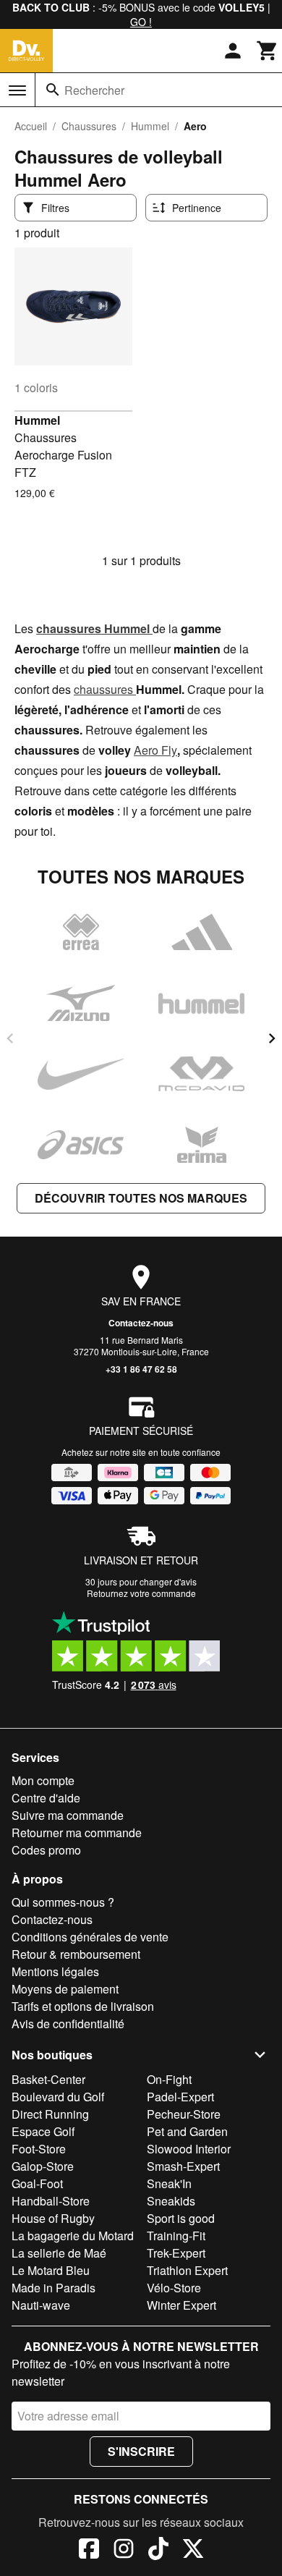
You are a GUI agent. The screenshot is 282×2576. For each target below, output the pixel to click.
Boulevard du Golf (58, 2097)
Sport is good (181, 2218)
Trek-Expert (176, 2253)
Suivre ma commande (68, 1815)
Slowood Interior (189, 2149)
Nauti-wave (41, 2305)
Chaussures (89, 126)
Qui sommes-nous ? (63, 1902)
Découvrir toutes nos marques (141, 1198)
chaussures (105, 689)
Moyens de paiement (65, 1989)
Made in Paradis (54, 2288)
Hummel (150, 126)
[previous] (10, 1038)
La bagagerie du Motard (73, 2236)
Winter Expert (181, 2305)
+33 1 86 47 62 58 (141, 1369)
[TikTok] (158, 2551)
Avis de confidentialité (68, 2024)
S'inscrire (141, 2451)
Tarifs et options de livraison (83, 2006)
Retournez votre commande (141, 1593)
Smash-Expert (183, 2166)
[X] (193, 2551)
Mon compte (43, 1780)
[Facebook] (89, 2551)
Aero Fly (155, 750)
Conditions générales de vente (90, 1937)
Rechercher (94, 90)
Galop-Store (43, 2166)
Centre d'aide (46, 1798)
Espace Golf (43, 2131)
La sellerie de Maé (59, 2253)
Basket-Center (48, 2079)
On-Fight (169, 2079)
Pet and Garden (187, 2131)
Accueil (31, 126)
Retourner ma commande (77, 1833)
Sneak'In (169, 2183)
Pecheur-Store (184, 2114)
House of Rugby (53, 2218)
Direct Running (50, 2114)
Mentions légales (55, 1971)
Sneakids (171, 2201)
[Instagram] (124, 2551)
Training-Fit (176, 2236)
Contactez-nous (141, 1323)
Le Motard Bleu (51, 2270)
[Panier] (268, 51)
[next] (272, 1038)
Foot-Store (39, 2149)
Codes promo (46, 1850)
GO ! (141, 22)
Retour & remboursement (76, 1954)
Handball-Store (51, 2201)
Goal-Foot (37, 2183)
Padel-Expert (180, 2097)
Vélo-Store (174, 2288)
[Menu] (17, 90)
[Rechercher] (53, 90)
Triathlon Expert (187, 2270)
